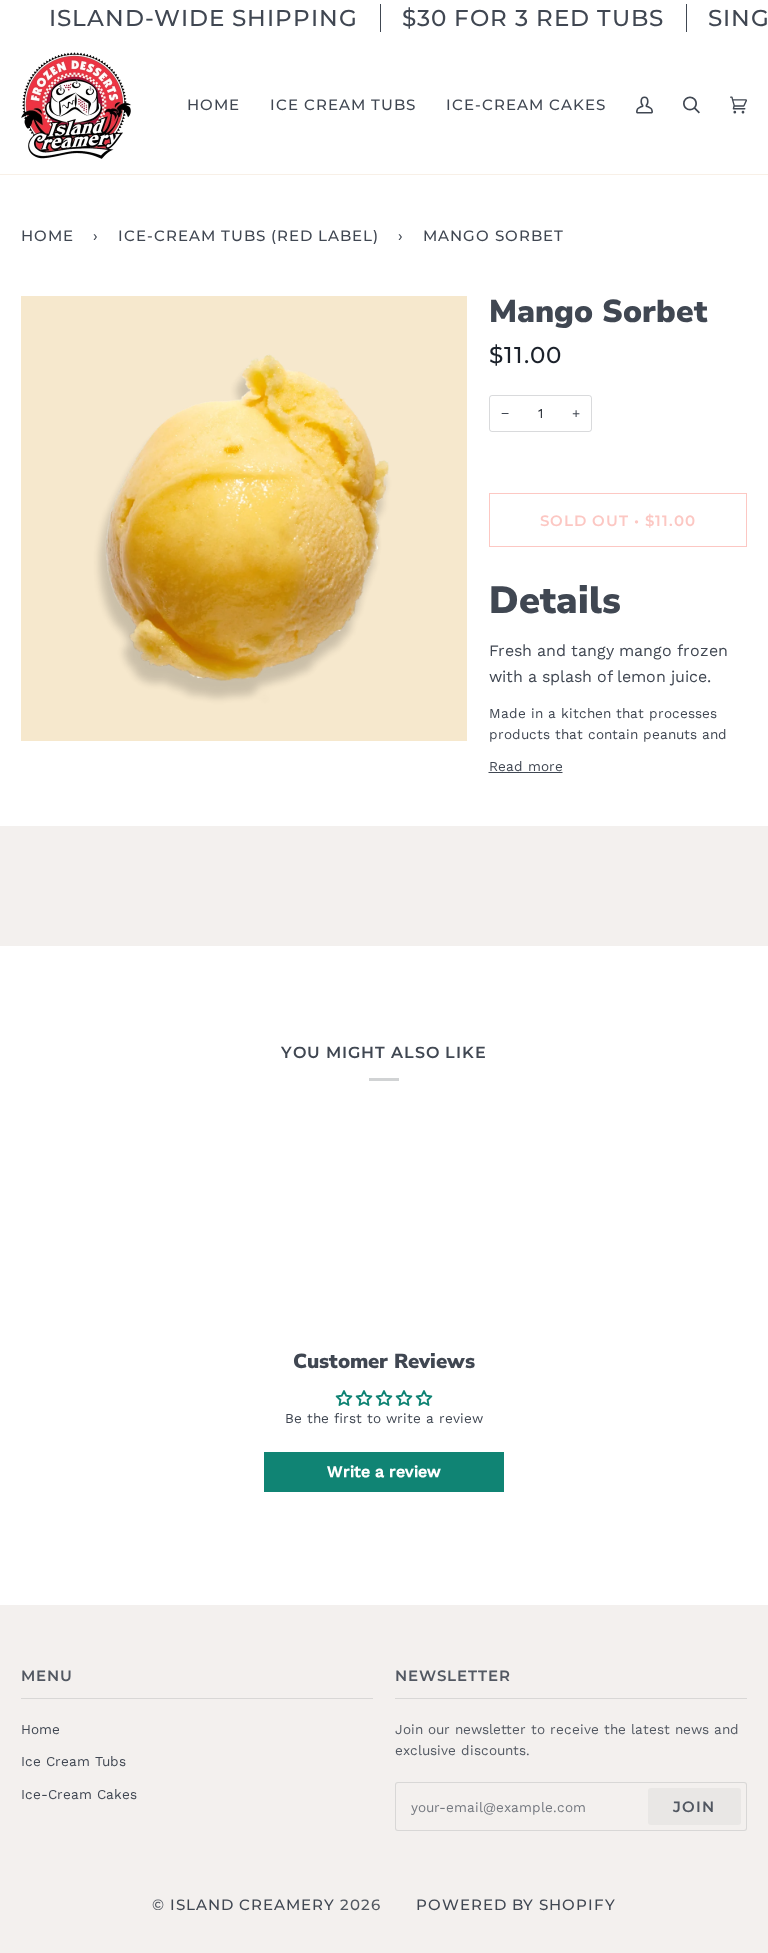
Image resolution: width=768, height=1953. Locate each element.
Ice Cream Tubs (73, 1761)
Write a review (384, 1471)
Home (47, 235)
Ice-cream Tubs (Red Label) (248, 235)
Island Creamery (252, 1904)
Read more (526, 766)
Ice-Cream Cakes (79, 1794)
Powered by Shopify (516, 1904)
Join (694, 1806)
